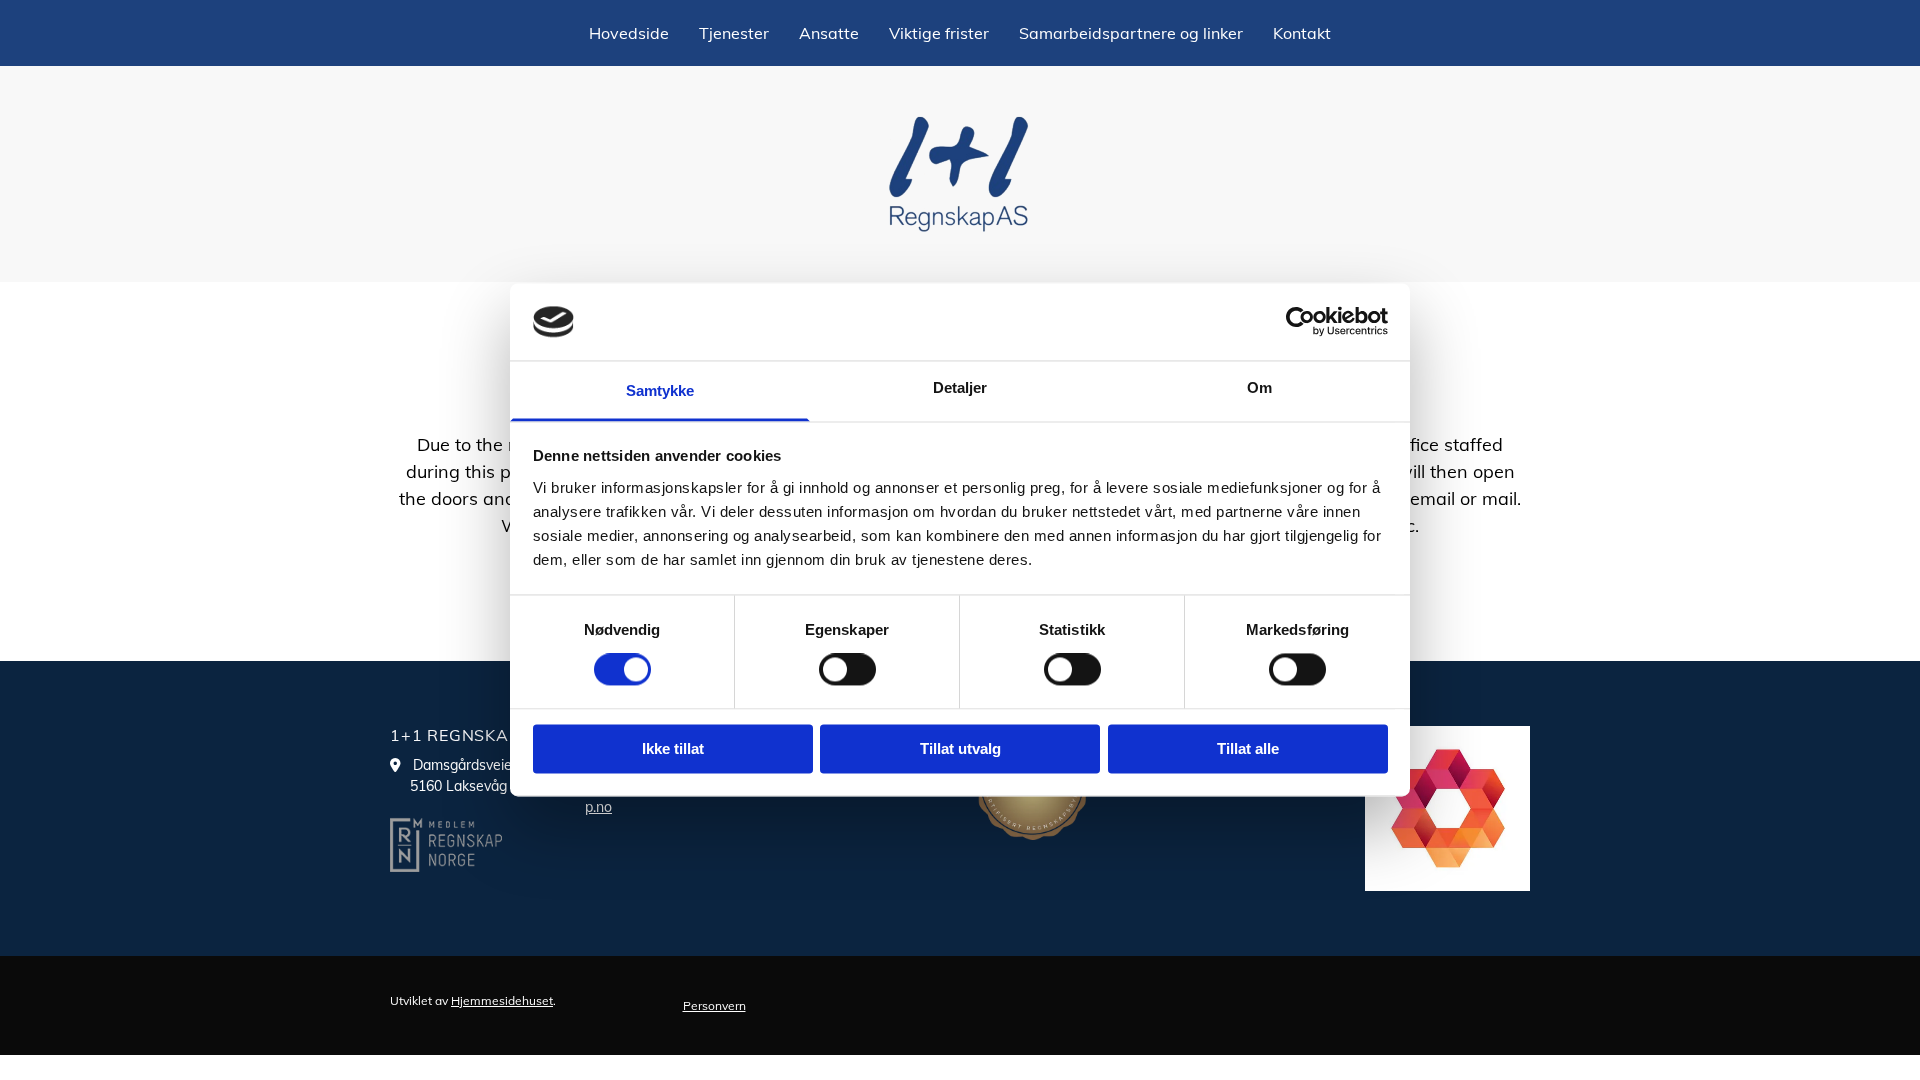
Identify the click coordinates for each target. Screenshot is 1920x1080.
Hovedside (629, 33)
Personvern (714, 1005)
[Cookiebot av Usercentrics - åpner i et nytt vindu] (1300, 322)
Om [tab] (1259, 387)
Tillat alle (1248, 748)
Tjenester (734, 33)
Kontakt (1302, 33)
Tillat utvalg (960, 748)
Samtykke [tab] (660, 390)
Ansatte (829, 33)
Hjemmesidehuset (502, 1000)
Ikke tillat (673, 748)
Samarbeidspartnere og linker (1131, 33)
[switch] (847, 670)
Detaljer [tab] (960, 387)
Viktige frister (939, 33)
